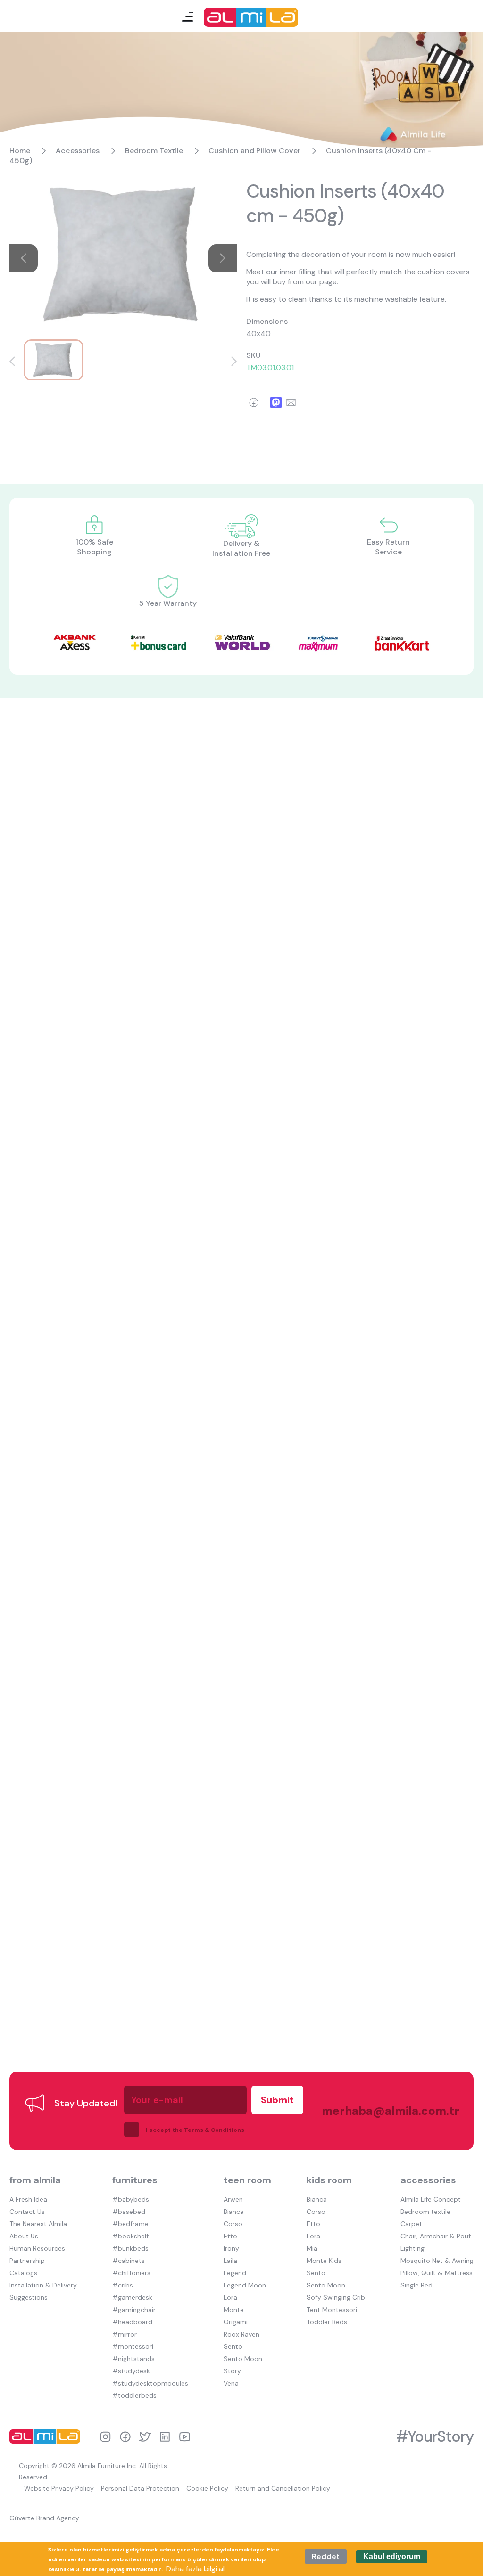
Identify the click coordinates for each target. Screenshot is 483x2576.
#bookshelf (130, 2236)
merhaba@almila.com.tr (381, 2111)
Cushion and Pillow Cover (254, 151)
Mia (312, 2248)
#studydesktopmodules (150, 2383)
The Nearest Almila (38, 2224)
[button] (12, 361)
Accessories (78, 151)
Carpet (411, 2224)
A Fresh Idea (28, 2199)
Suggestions (29, 2297)
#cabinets (129, 2261)
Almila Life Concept (431, 2199)
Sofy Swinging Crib (336, 2297)
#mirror (125, 2334)
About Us (24, 2236)
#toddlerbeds (134, 2395)
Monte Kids (324, 2261)
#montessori (133, 2346)
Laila (230, 2261)
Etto (230, 2236)
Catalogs (23, 2273)
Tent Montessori (332, 2310)
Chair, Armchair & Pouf (436, 2236)
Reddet (326, 2556)
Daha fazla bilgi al (195, 2569)
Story (232, 2371)
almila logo (47, 2436)
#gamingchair (134, 2310)
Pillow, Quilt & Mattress (437, 2273)
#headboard (132, 2322)
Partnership (27, 2261)
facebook (125, 2437)
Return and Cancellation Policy (283, 2488)
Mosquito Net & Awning (437, 2261)
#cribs (123, 2285)
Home (20, 151)
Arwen (233, 2199)
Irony (231, 2248)
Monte (234, 2310)
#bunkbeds (130, 2248)
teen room (247, 2180)
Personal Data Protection (140, 2488)
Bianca (234, 2212)
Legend (235, 2273)
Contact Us (27, 2212)
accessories (428, 2180)
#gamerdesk (132, 2297)
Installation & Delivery (43, 2285)
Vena (231, 2383)
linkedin (165, 2437)
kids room (329, 2180)
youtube (185, 2437)
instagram (105, 2437)
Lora (230, 2297)
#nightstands (133, 2359)
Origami (236, 2322)
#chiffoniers (131, 2273)
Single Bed (416, 2285)
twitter (145, 2437)
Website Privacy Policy (59, 2488)
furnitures (135, 2180)
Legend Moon (245, 2285)
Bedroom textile (425, 2212)
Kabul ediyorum (392, 2556)
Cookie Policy (207, 2488)
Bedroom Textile (154, 151)
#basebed (129, 2212)
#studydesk (131, 2371)
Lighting (412, 2248)
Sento (233, 2346)
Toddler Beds (327, 2322)
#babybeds (131, 2199)
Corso (233, 2224)
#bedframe (130, 2224)
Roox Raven (241, 2334)
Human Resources (37, 2248)
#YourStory (435, 2436)
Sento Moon (243, 2359)
